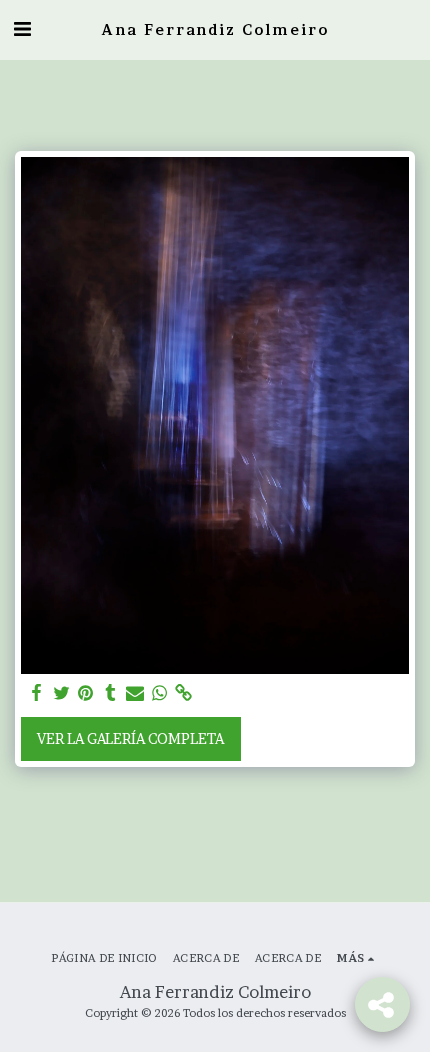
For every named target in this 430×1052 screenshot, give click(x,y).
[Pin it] (86, 693)
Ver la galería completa (130, 738)
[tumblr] (111, 693)
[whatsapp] (160, 693)
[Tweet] (62, 693)
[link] (184, 693)
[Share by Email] (135, 693)
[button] (22, 29)
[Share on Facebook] (37, 693)
